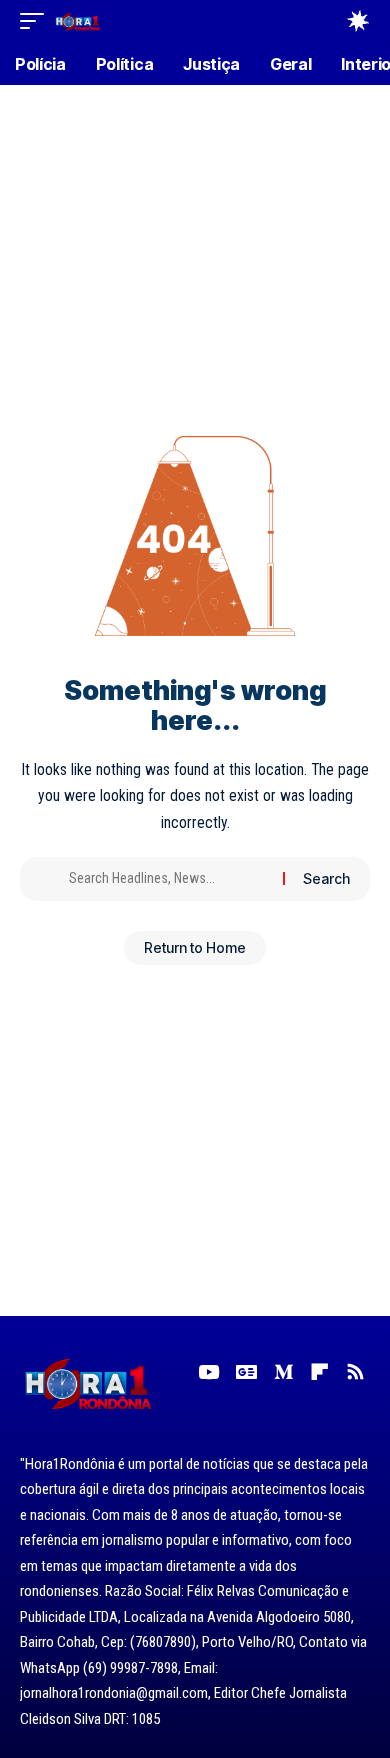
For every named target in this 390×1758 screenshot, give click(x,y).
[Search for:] (168, 879)
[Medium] (283, 1372)
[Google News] (246, 1372)
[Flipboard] (319, 1372)
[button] (37, 20)
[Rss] (355, 1372)
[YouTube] (208, 1372)
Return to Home (195, 947)
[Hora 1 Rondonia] (77, 20)
